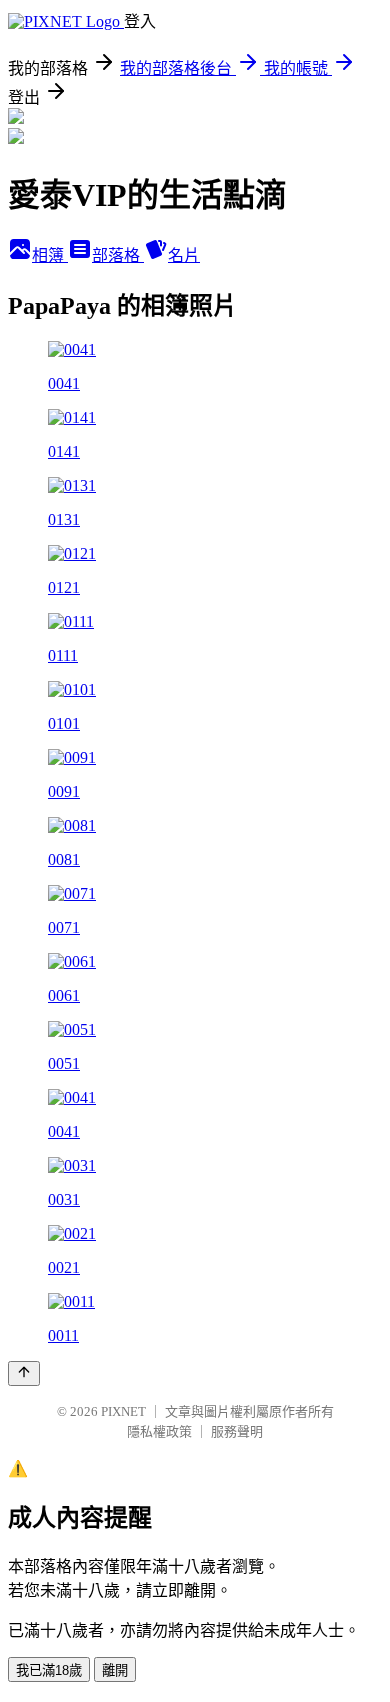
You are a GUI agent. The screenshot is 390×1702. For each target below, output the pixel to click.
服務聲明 (237, 1431)
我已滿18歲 (49, 1670)
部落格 (118, 255)
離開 (115, 1670)
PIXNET (123, 1411)
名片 (184, 255)
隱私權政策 (159, 1431)
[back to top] (24, 1373)
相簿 (50, 255)
